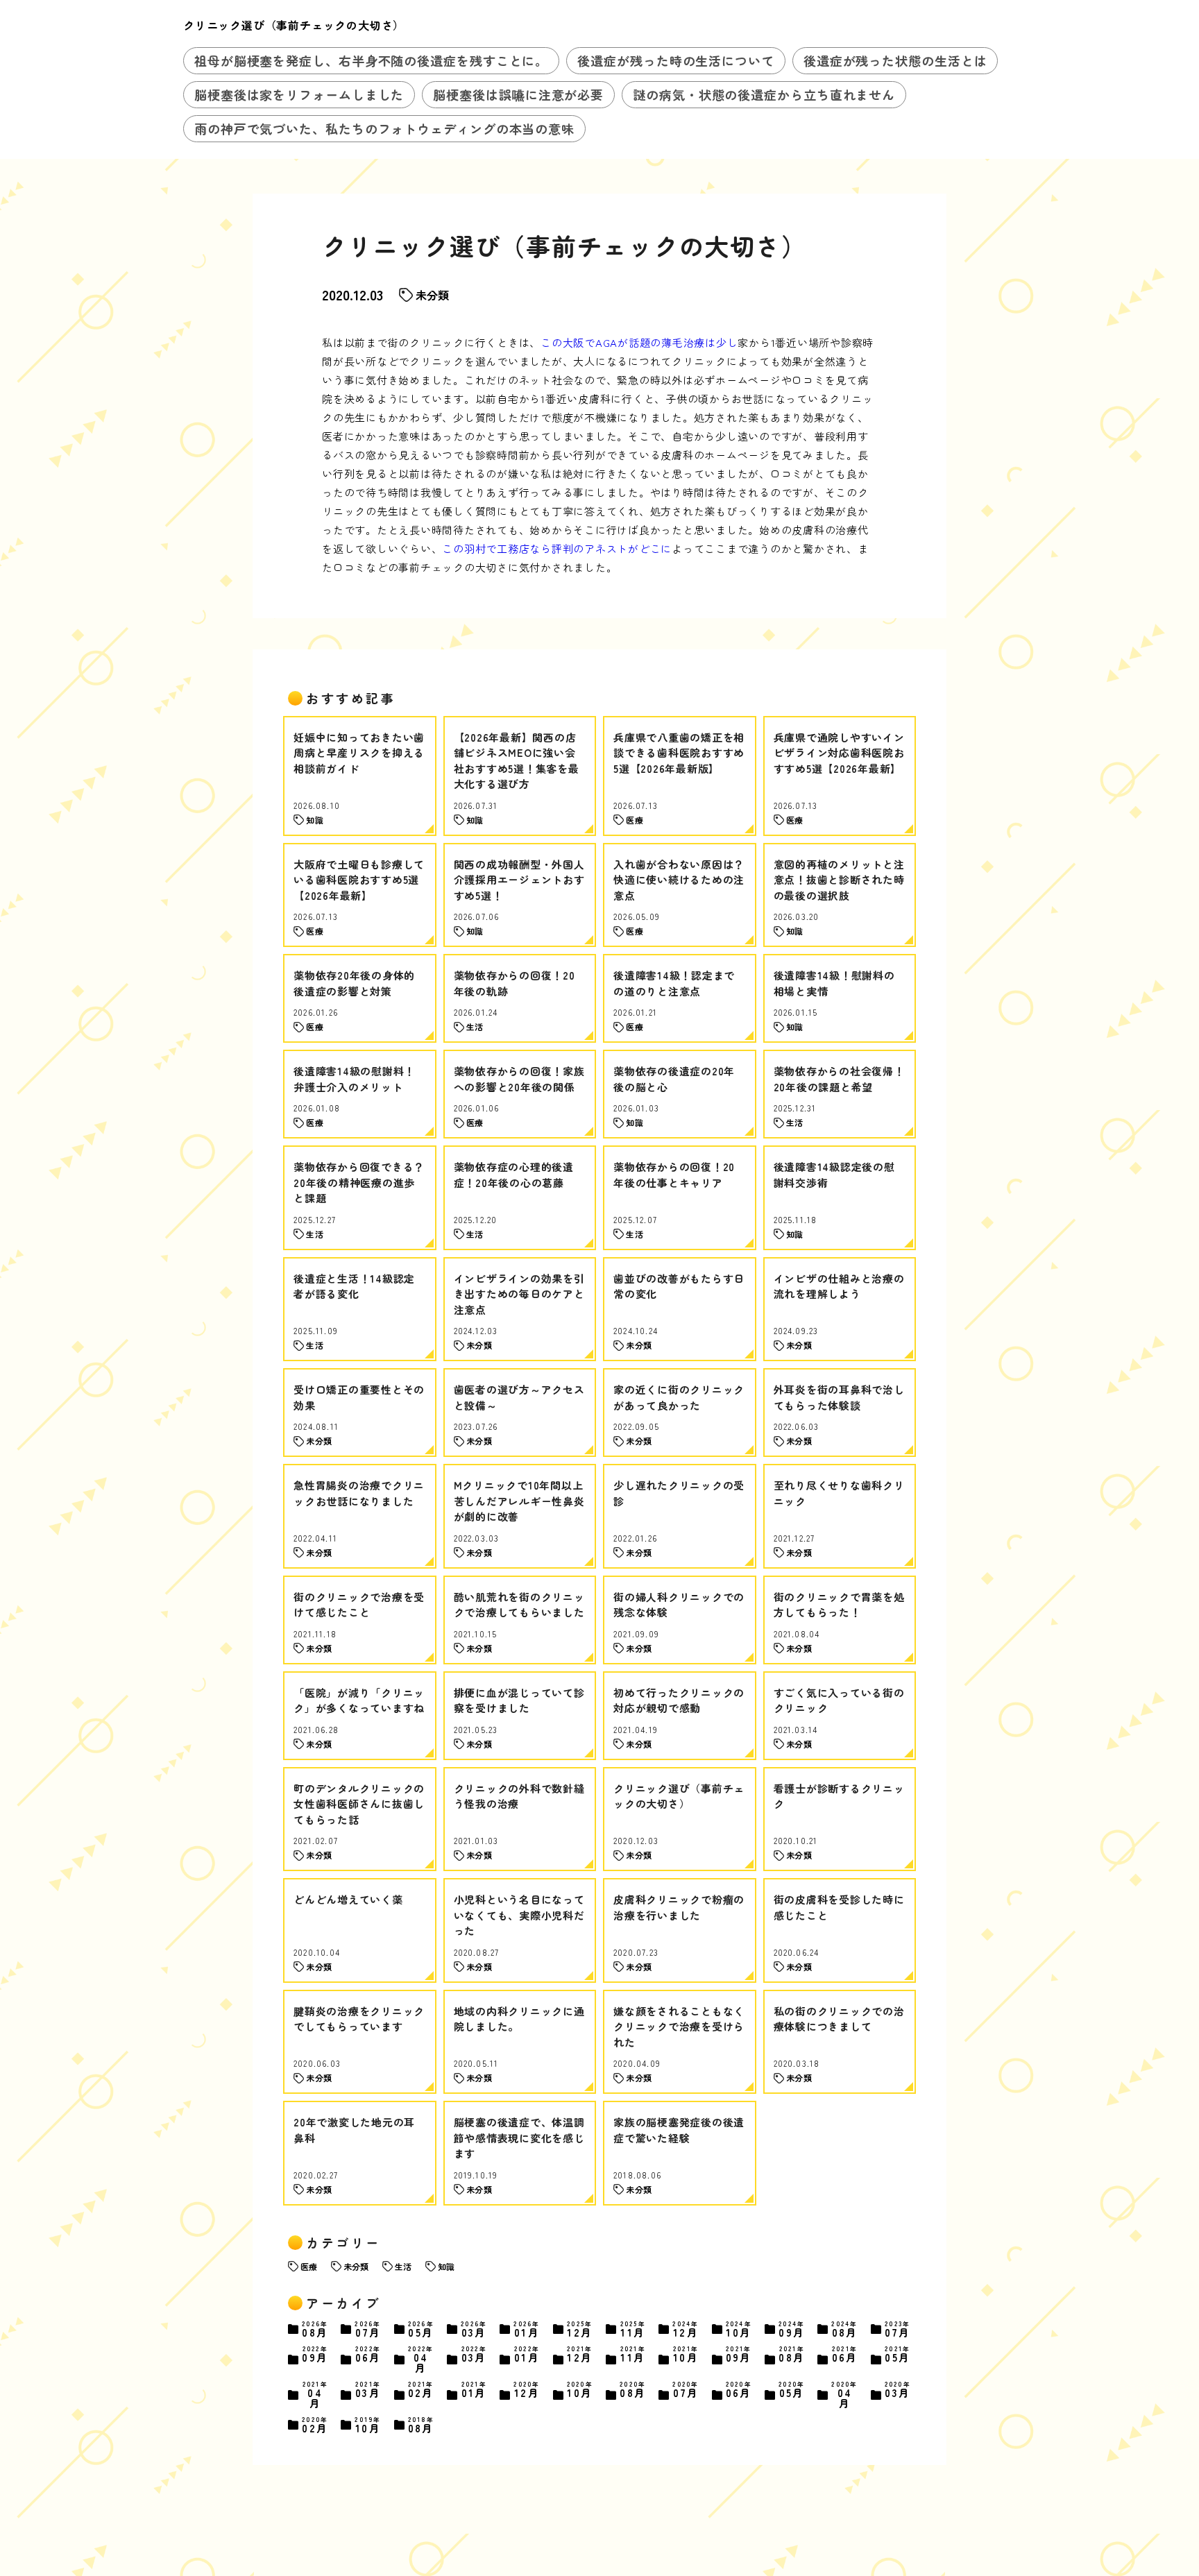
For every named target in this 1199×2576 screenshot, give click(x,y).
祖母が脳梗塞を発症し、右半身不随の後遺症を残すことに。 (371, 60)
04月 (421, 2359)
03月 (474, 2329)
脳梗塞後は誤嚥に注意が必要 (518, 94)
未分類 (432, 295)
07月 (368, 2329)
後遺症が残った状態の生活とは (895, 60)
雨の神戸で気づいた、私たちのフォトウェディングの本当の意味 (384, 128)
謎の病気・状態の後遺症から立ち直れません (764, 94)
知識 (446, 2266)
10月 (739, 2329)
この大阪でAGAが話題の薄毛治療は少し (639, 342)
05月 (421, 2329)
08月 (315, 2329)
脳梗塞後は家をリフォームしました (299, 94)
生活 (403, 2266)
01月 (527, 2329)
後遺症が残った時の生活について (676, 60)
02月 (421, 2390)
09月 (792, 2329)
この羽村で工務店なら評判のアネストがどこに (557, 548)
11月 (633, 2329)
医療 (309, 2266)
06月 (368, 2355)
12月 (580, 2329)
